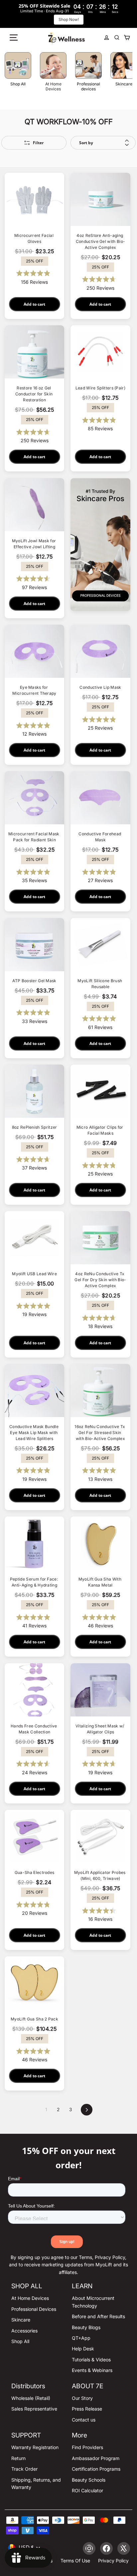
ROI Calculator (87, 2490)
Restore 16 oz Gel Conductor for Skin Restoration (35, 394)
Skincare (21, 2320)
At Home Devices (30, 2298)
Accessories (24, 2331)
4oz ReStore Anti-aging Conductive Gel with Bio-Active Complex (101, 241)
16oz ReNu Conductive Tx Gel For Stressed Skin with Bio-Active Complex (100, 1433)
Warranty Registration (35, 2447)
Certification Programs (96, 2469)
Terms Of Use (75, 2561)
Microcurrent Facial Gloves (34, 238)
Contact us (84, 2420)
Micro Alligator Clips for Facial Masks (100, 1130)
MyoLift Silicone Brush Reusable (100, 984)
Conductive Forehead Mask (100, 837)
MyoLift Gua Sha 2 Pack (34, 2019)
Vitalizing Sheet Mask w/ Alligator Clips (100, 1729)
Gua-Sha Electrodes (35, 1872)
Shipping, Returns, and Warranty (36, 2483)
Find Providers (87, 2447)
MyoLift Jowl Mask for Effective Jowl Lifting (35, 544)
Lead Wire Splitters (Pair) (100, 388)
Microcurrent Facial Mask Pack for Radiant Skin (34, 837)
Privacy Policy (113, 2561)
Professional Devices (34, 2309)
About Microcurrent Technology (93, 2302)
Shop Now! (69, 19)
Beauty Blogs (86, 2327)
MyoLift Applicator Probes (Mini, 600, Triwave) (100, 1875)
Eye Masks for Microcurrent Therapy (34, 690)
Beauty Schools (89, 2480)
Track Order (24, 2469)
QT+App (81, 2338)
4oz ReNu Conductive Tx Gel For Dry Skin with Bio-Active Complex (100, 1280)
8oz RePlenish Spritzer (35, 1127)
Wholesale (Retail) (31, 2398)
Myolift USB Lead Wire (34, 1274)
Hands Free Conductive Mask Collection (34, 1729)
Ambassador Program (96, 2458)
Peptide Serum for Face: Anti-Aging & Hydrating (35, 1582)
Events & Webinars (92, 2370)
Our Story (82, 2398)
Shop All (20, 2341)
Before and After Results (98, 2316)
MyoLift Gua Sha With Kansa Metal (101, 1582)
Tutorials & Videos (91, 2360)
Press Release (87, 2409)
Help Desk (83, 2349)
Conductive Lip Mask (100, 687)
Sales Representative (34, 2409)
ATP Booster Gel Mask (34, 981)
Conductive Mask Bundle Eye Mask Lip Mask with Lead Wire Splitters (34, 1433)
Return (18, 2458)
